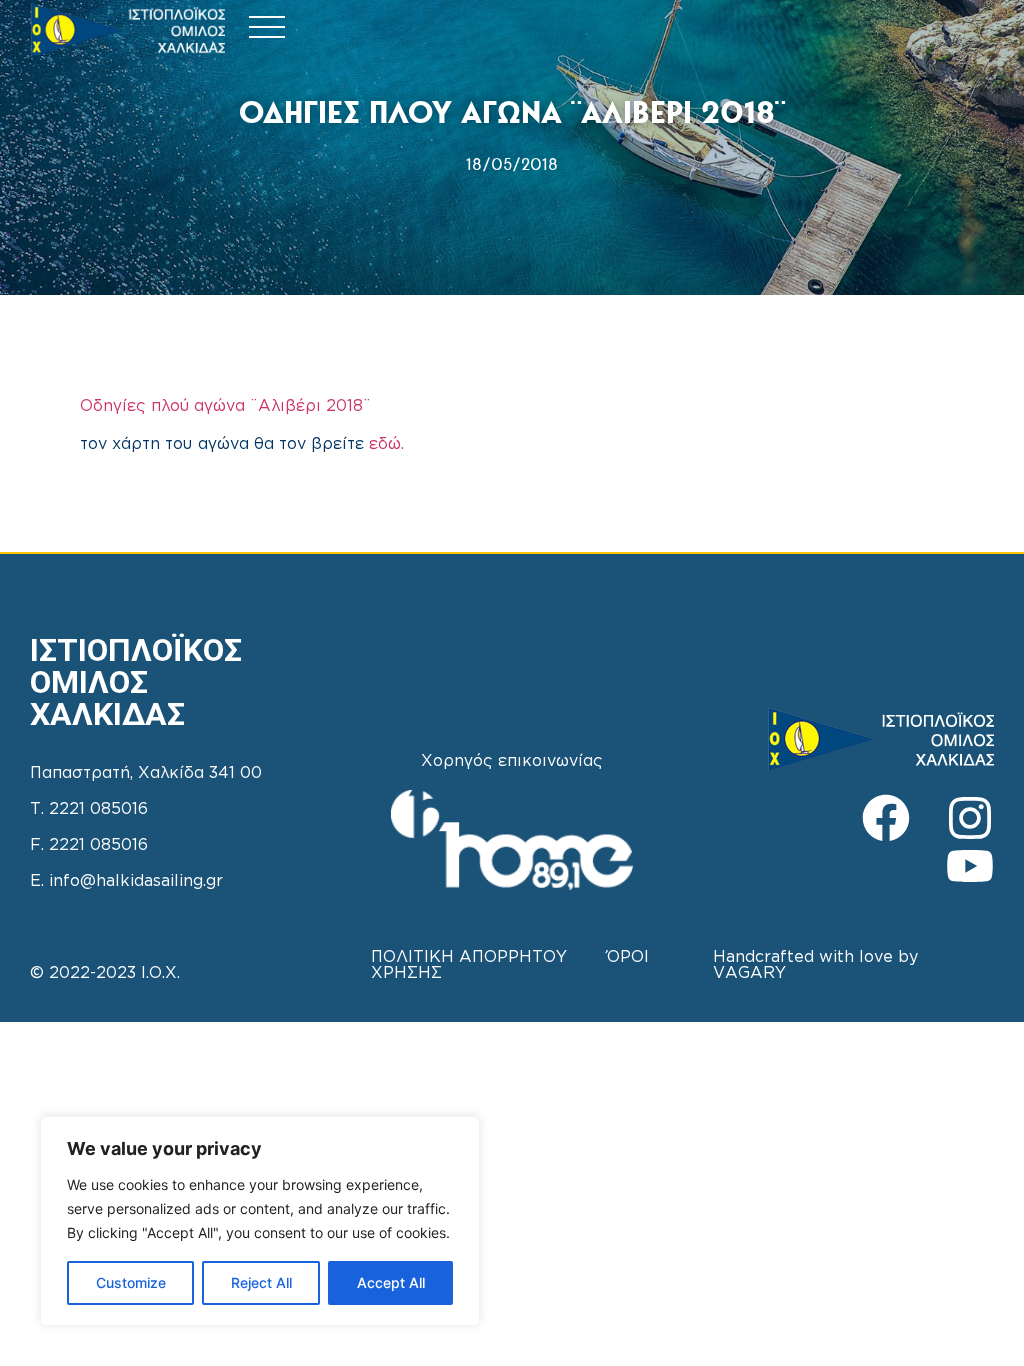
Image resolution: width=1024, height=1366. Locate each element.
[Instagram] (970, 818)
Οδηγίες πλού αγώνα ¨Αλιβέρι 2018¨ (229, 406)
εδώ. (386, 444)
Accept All (391, 1282)
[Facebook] (886, 818)
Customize (131, 1282)
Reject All (261, 1282)
